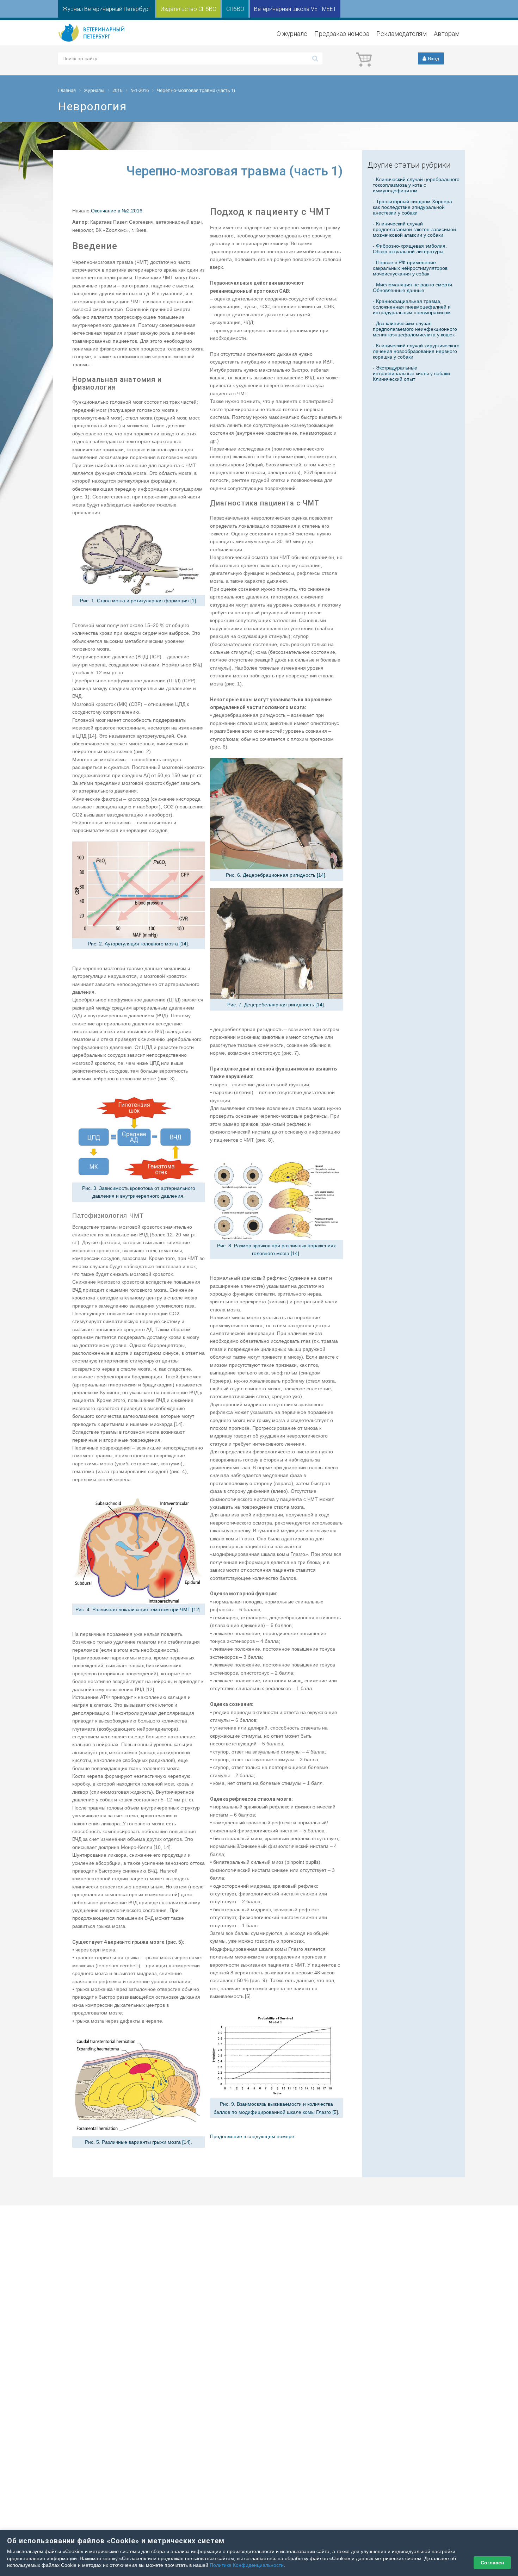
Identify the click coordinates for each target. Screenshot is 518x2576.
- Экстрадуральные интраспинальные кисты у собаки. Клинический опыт (412, 373)
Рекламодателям (402, 34)
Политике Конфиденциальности (247, 2565)
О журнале (292, 34)
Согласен (492, 2563)
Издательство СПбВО (189, 9)
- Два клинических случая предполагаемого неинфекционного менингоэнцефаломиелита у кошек (415, 329)
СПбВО (235, 9)
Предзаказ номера (342, 34)
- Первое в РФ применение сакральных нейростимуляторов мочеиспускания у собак (410, 268)
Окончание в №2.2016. (117, 211)
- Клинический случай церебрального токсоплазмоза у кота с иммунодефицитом (416, 185)
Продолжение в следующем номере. (253, 2136)
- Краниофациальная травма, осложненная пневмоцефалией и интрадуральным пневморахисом (412, 307)
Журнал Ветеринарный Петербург (107, 9)
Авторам (447, 34)
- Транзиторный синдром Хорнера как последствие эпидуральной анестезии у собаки (412, 207)
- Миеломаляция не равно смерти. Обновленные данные (413, 287)
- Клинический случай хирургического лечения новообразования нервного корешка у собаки (416, 351)
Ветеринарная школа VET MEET (295, 9)
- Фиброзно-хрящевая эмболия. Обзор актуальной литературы (410, 249)
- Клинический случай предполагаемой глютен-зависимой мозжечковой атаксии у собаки (414, 229)
